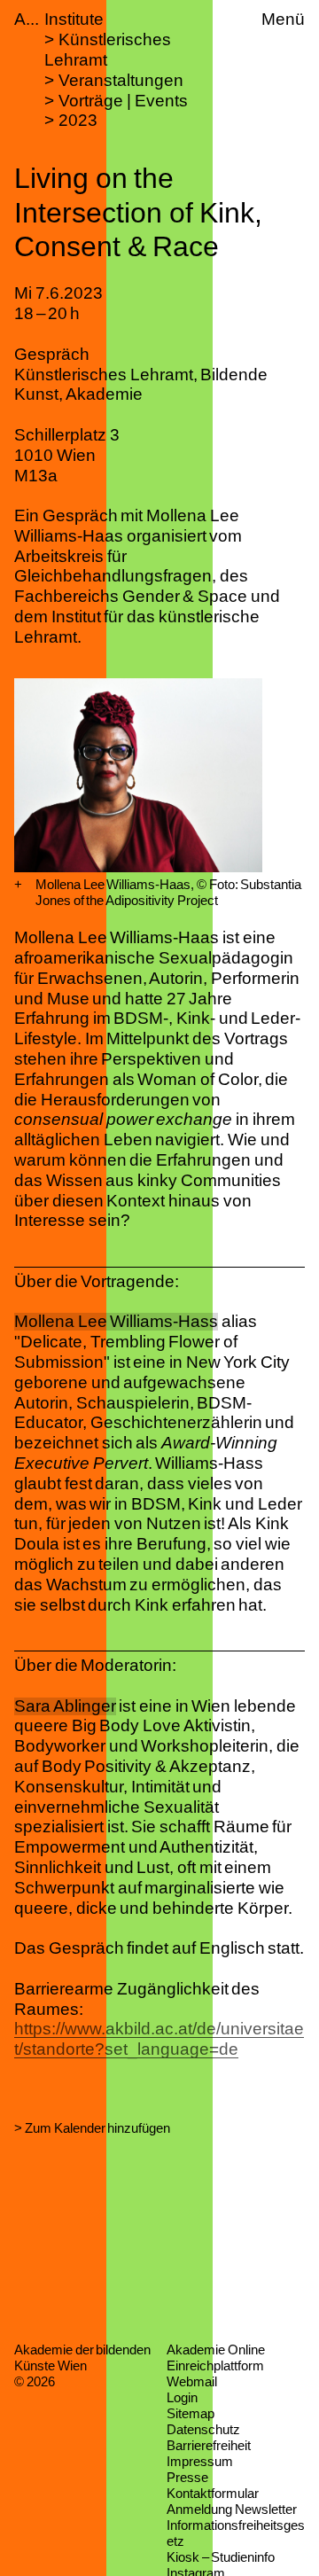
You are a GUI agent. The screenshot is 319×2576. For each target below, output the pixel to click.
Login (182, 2397)
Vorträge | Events (123, 101)
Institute (74, 19)
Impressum (200, 2461)
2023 (78, 120)
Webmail (192, 2381)
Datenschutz (203, 2429)
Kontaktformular (213, 2493)
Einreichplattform (215, 2365)
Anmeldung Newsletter (232, 2509)
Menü (283, 19)
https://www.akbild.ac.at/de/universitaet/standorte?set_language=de (159, 2039)
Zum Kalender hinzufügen (97, 2128)
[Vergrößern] (18, 885)
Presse (187, 2477)
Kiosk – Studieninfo (221, 2557)
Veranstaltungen (121, 80)
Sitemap (191, 2413)
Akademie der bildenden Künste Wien (82, 2357)
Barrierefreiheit (209, 2445)
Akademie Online (216, 2350)
